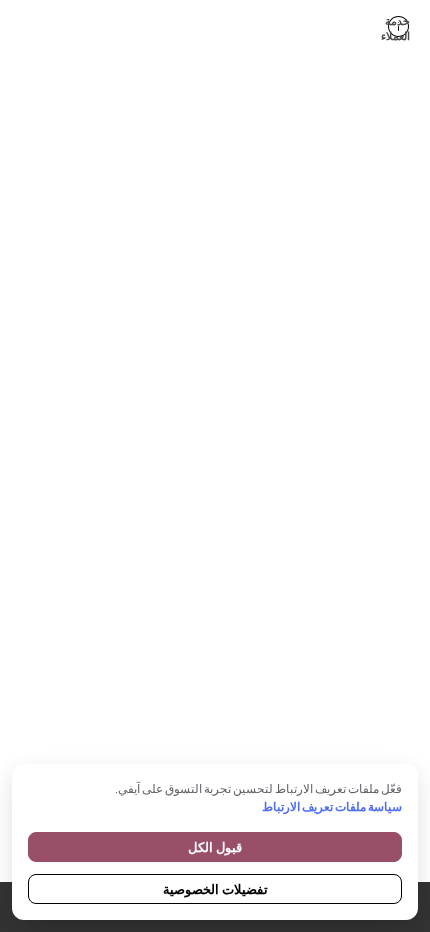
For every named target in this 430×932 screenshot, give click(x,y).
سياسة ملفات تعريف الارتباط (332, 806)
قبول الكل (215, 847)
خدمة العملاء (398, 26)
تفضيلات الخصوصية (215, 889)
